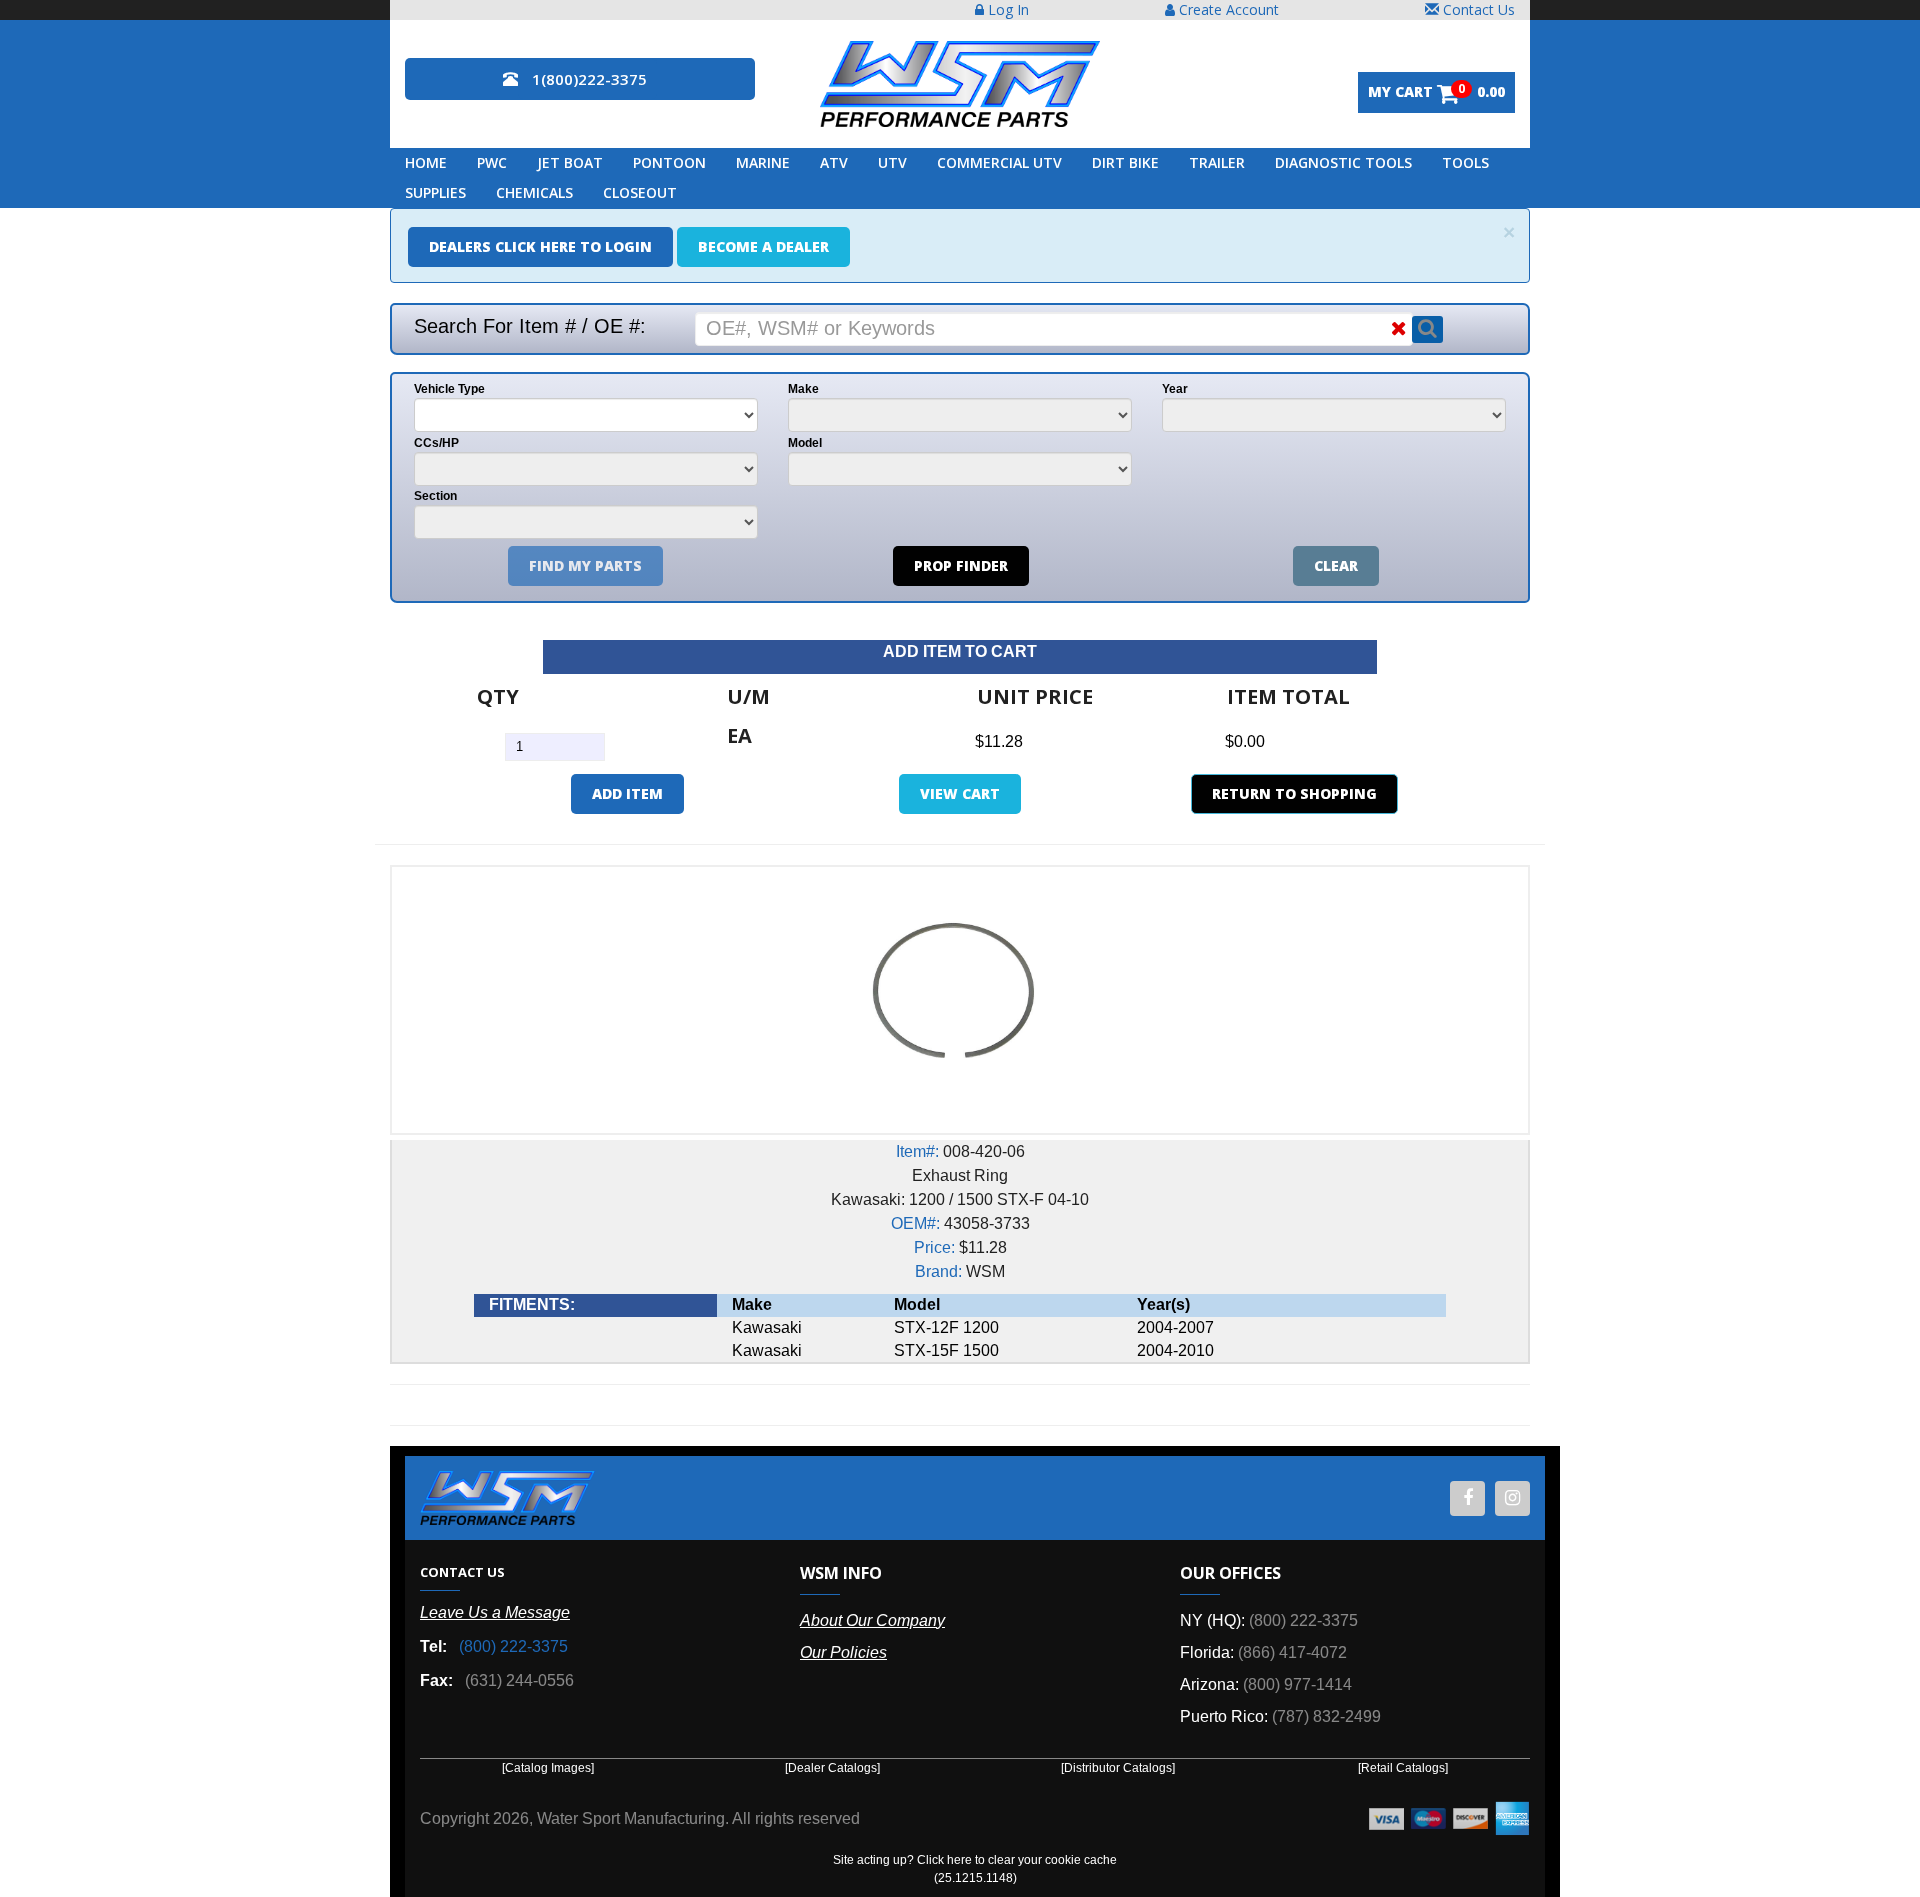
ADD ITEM (627, 793)
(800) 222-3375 (513, 1646)
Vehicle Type (449, 389)
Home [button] (426, 162)
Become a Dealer (763, 246)
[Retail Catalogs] (1403, 1768)
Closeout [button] (640, 192)
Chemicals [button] (534, 192)
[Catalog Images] (548, 1768)
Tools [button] (1465, 162)
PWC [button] (492, 162)
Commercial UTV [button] (999, 162)
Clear (1336, 565)
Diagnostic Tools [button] (1343, 162)
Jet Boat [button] (570, 162)
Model (805, 443)
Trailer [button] (1217, 162)
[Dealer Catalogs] (832, 1768)
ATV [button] (834, 162)
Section (435, 496)
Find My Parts (585, 565)
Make (803, 389)
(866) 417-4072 (1292, 1652)
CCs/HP (436, 443)
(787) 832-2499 (1326, 1716)
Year (1175, 389)
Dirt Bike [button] (1125, 162)
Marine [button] (763, 162)
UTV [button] (892, 162)
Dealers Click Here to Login (540, 246)
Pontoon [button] (669, 162)
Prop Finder (961, 565)
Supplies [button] (435, 192)
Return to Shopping (1294, 793)
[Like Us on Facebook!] (1467, 1498)
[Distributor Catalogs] (1118, 1768)
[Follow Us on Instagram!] (1512, 1498)
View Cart (960, 793)
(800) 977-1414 (1297, 1684)
